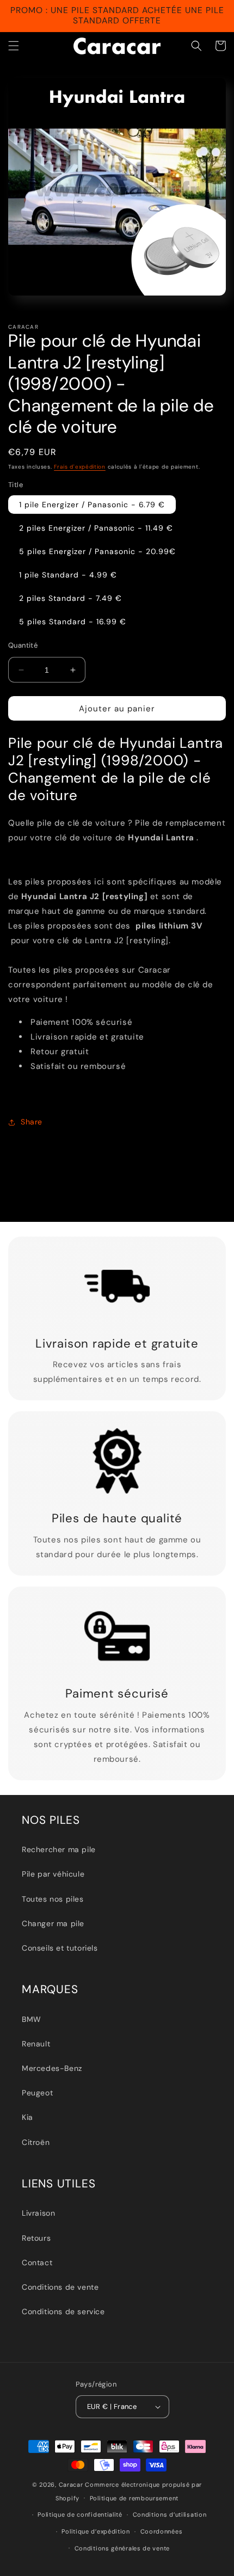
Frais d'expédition (80, 467)
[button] (14, 46)
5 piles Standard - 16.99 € (73, 622)
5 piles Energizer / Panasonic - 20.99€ (97, 551)
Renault (36, 2044)
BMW (32, 2019)
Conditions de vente (60, 2287)
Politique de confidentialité (80, 2514)
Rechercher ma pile (59, 1849)
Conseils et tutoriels (60, 1948)
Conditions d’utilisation (170, 2514)
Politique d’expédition (96, 2531)
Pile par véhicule (53, 1874)
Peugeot (37, 2093)
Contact (37, 2263)
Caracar (71, 2485)
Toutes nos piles (53, 1899)
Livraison (38, 2213)
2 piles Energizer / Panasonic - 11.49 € (96, 528)
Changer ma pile (53, 1923)
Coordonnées (162, 2531)
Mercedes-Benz (52, 2068)
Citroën (36, 2142)
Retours (36, 2238)
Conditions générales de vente (122, 2548)
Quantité (23, 645)
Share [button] (32, 1122)
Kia (27, 2117)
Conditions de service (63, 2311)
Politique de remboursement (134, 2498)
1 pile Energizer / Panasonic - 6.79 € (92, 505)
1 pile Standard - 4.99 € (68, 575)
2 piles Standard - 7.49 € (70, 598)
